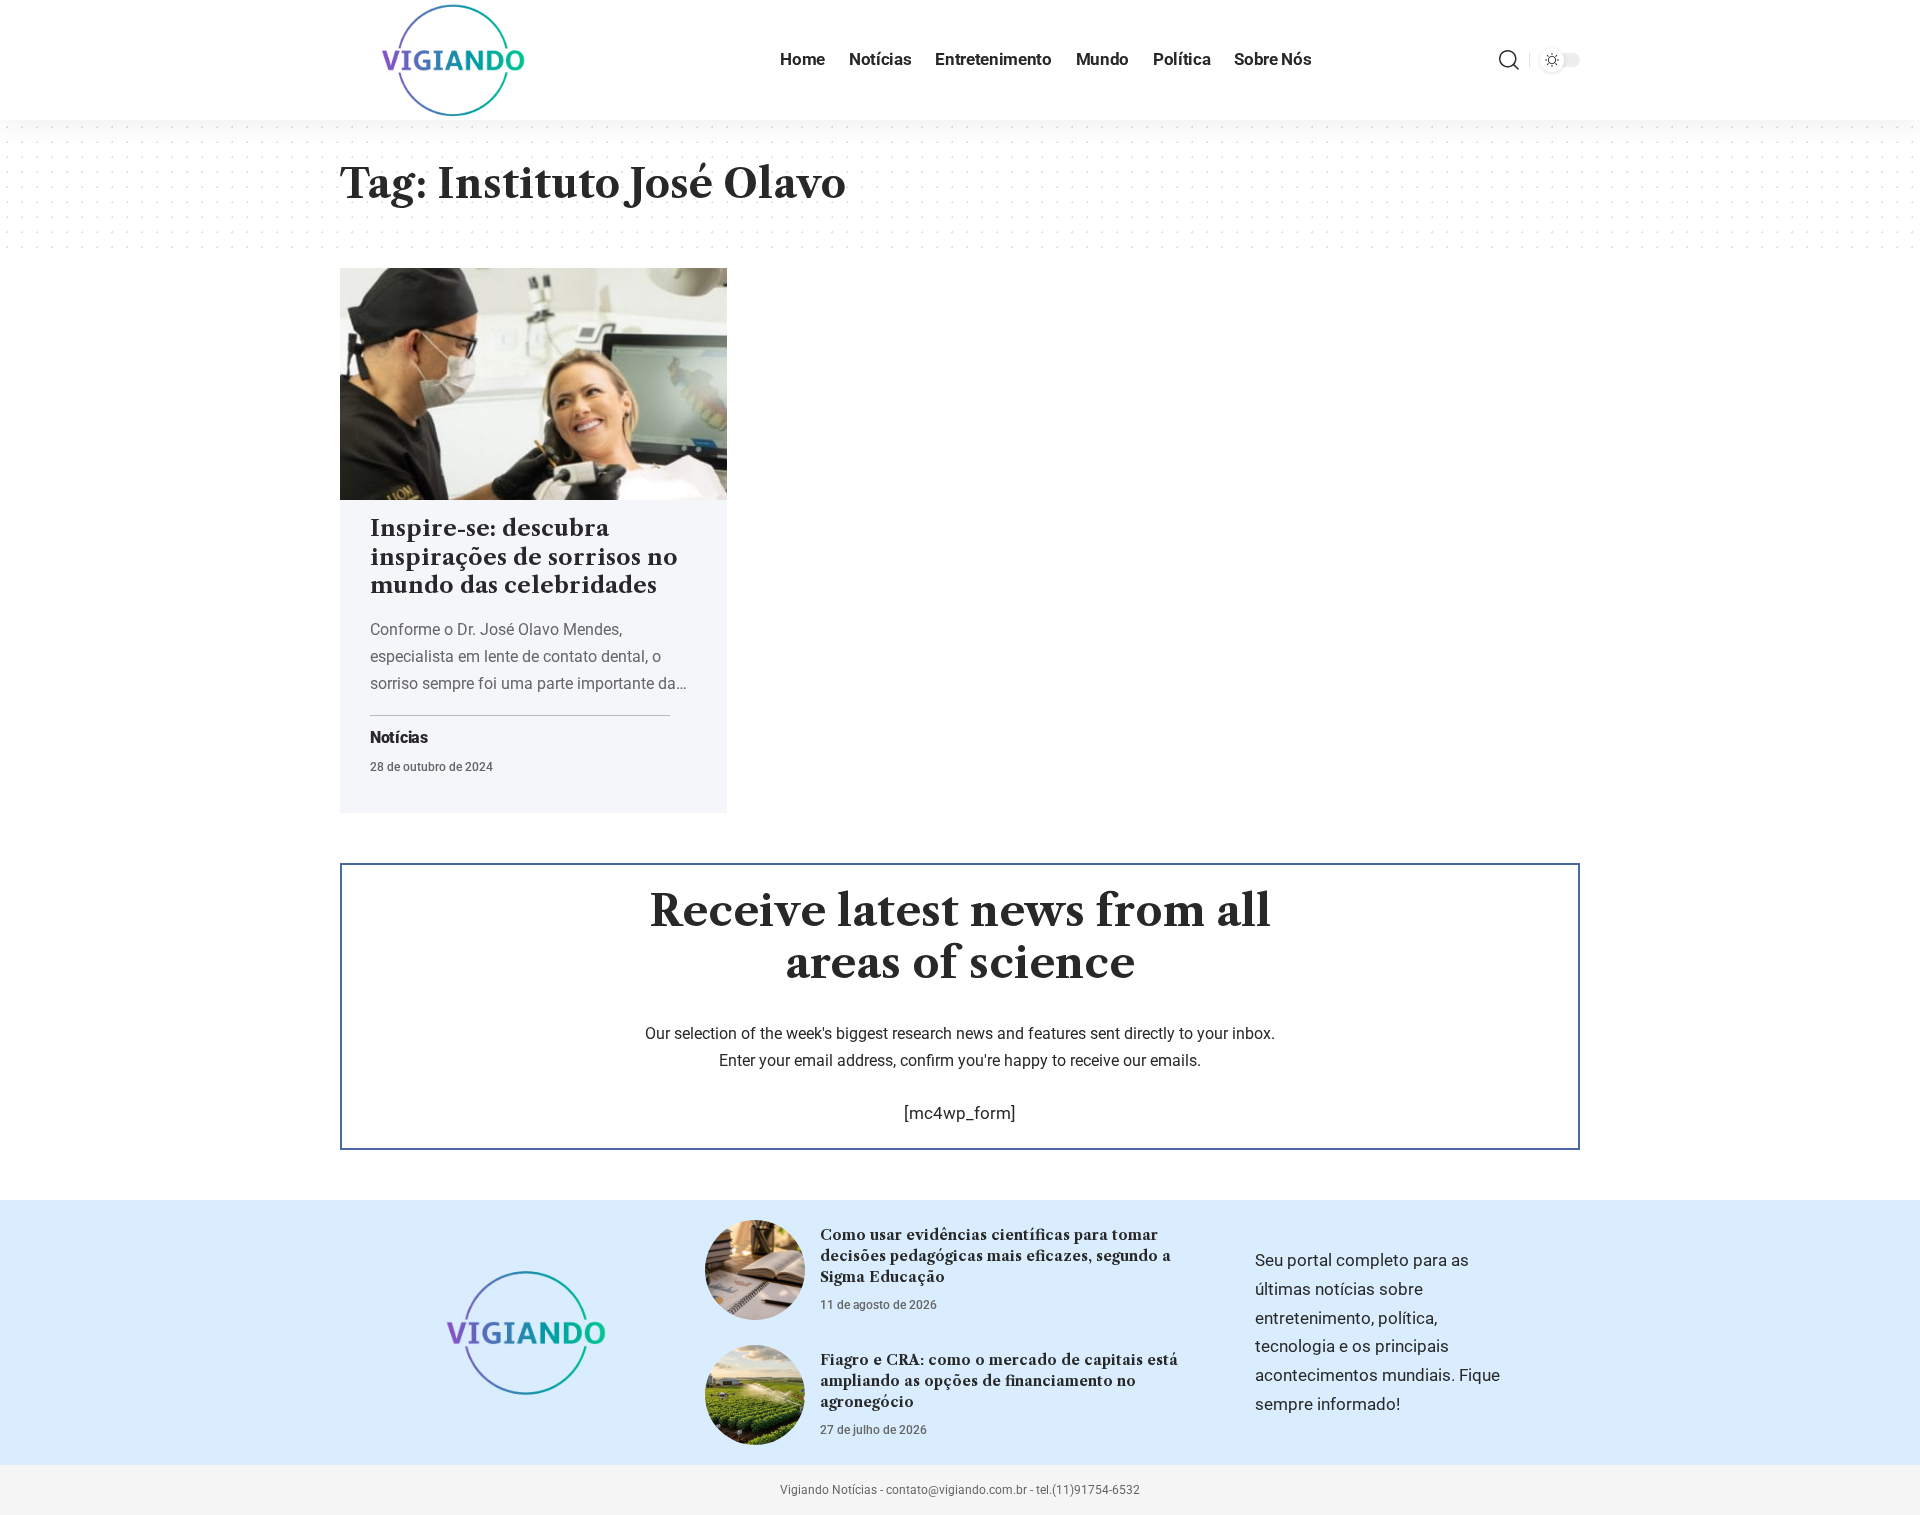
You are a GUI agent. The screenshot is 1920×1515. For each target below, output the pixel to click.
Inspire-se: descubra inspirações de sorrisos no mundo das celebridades (524, 557)
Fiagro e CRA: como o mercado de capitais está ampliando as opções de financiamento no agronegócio (999, 1381)
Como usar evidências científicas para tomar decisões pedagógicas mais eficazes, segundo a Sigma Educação (995, 1256)
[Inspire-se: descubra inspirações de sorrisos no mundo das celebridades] (533, 384)
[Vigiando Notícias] (459, 60)
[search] (1509, 60)
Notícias (399, 738)
